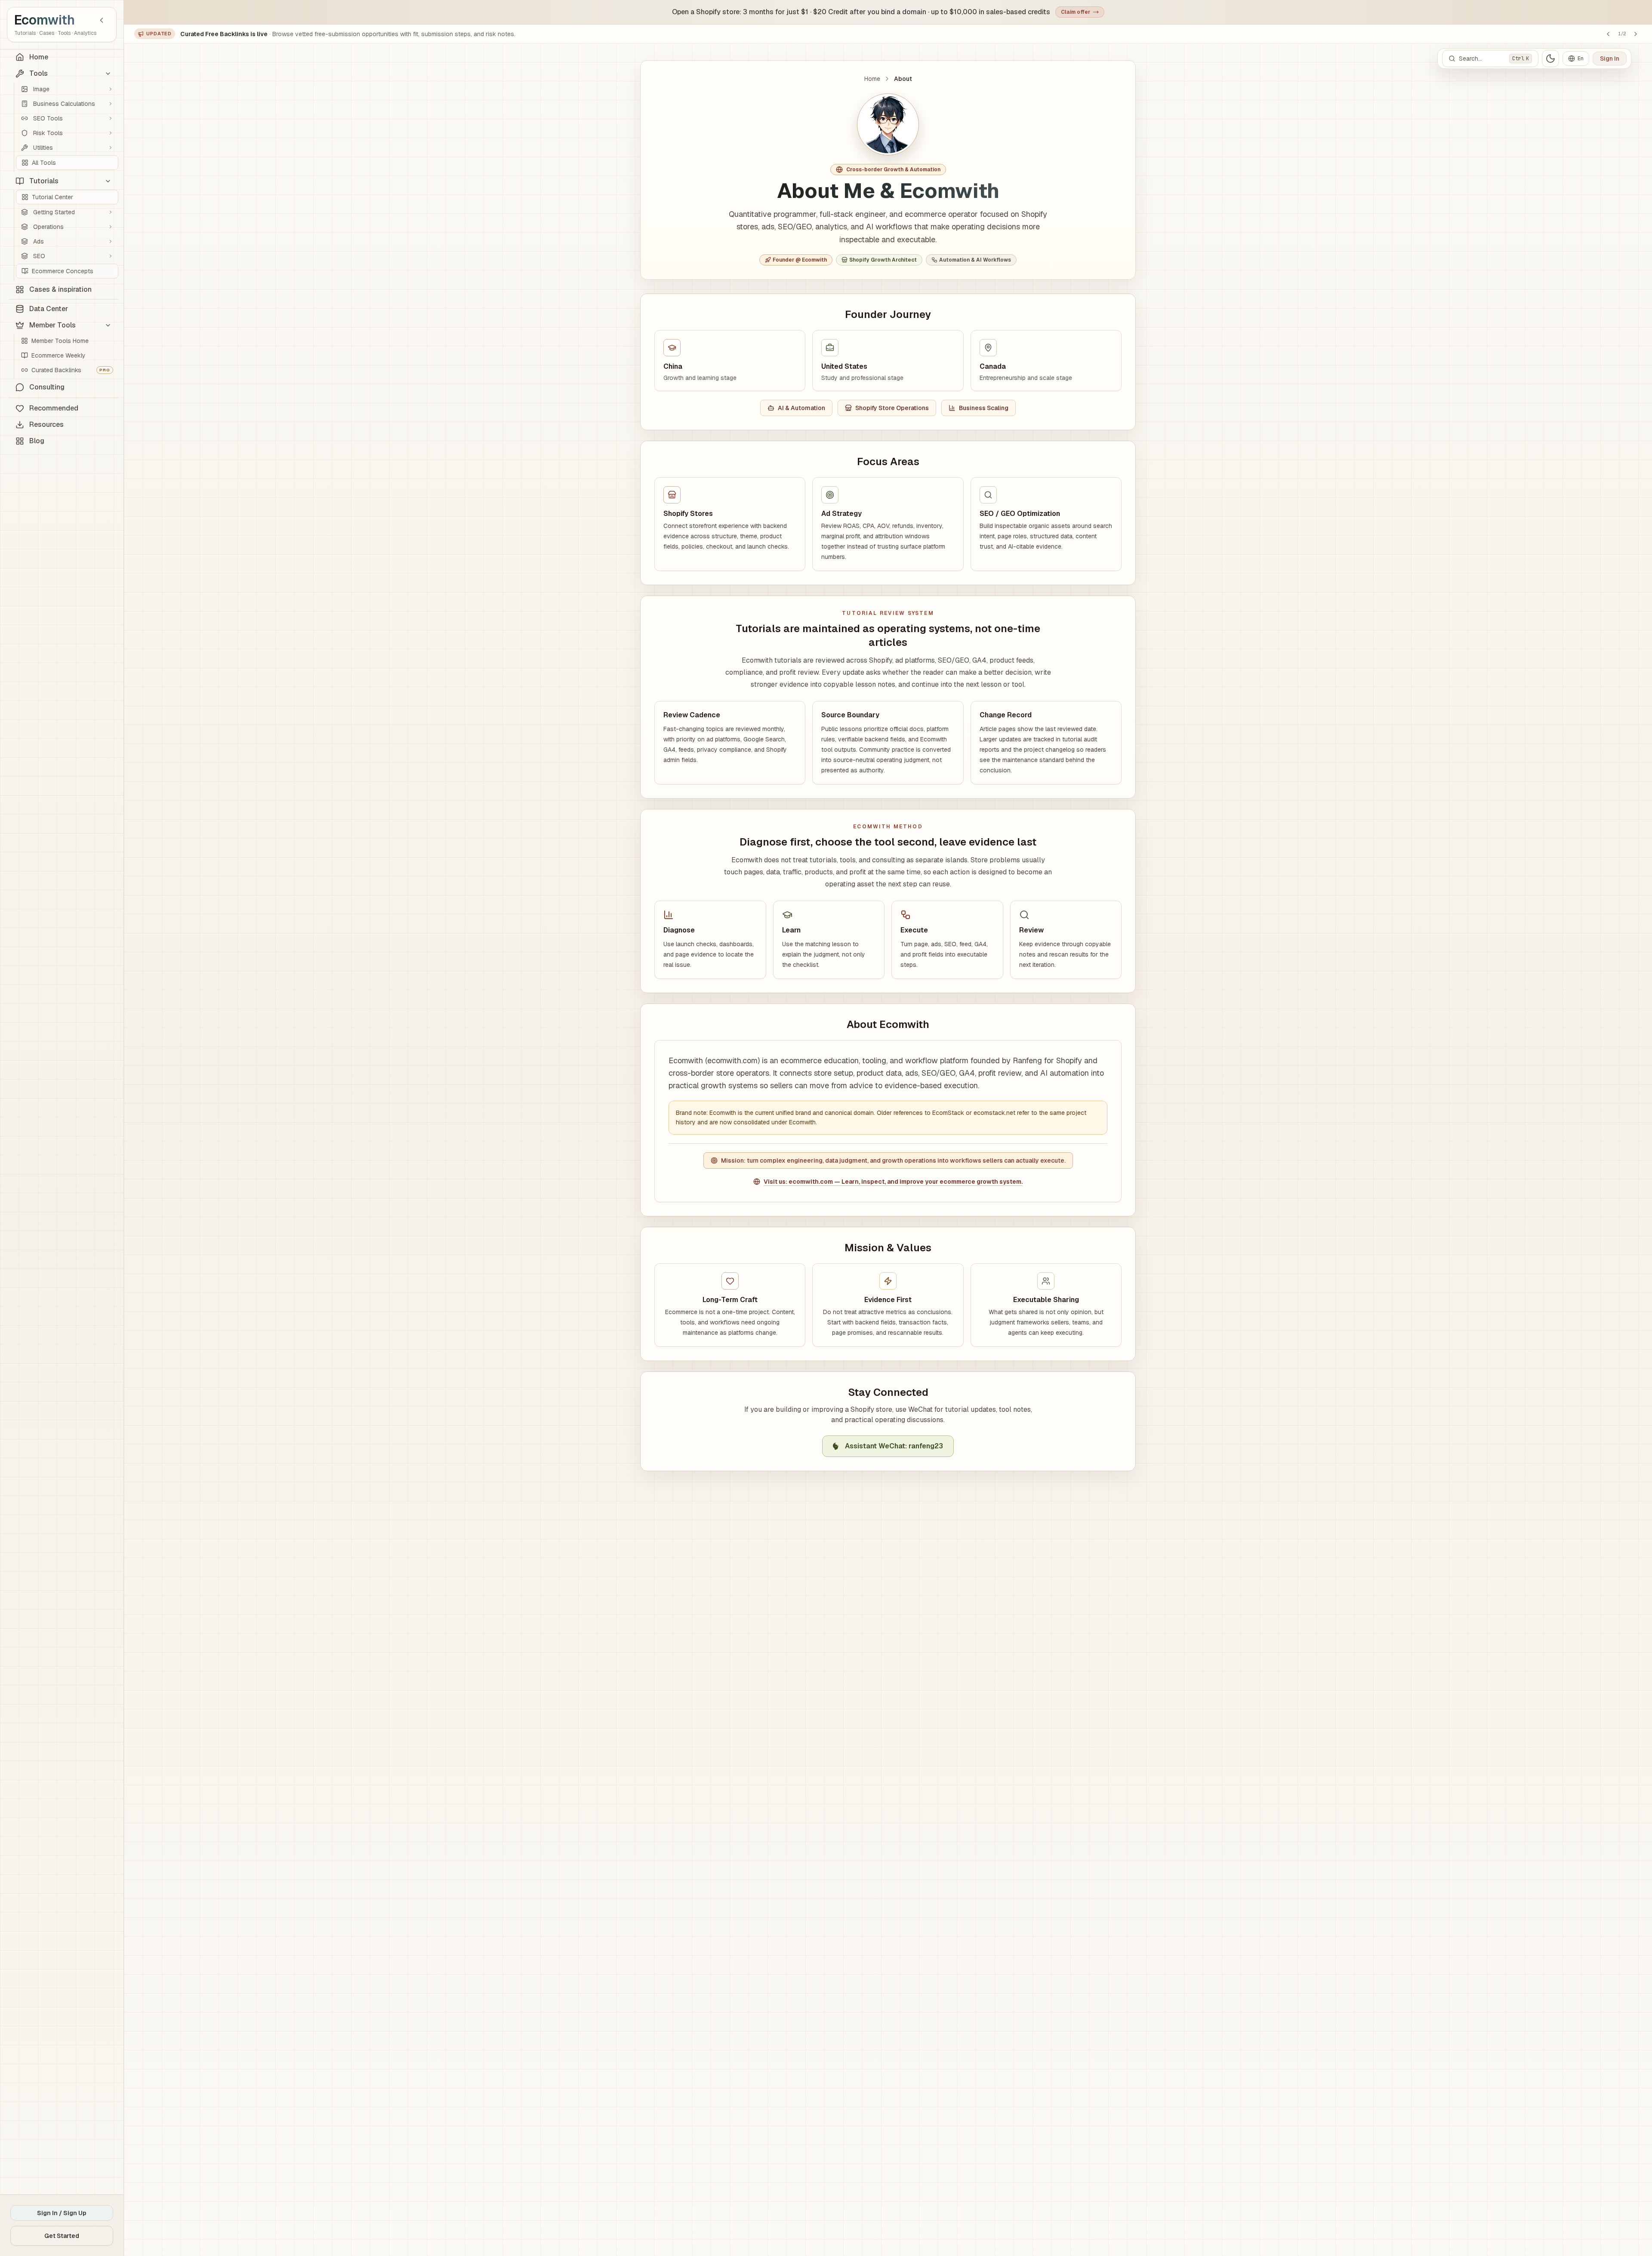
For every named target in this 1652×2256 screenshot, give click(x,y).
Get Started (62, 2236)
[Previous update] (1608, 34)
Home (872, 79)
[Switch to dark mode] (1550, 59)
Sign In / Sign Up (62, 2213)
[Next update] (1636, 34)
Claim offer (1076, 12)
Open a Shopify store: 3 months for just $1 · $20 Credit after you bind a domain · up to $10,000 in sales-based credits (861, 12)
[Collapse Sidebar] (102, 20)
